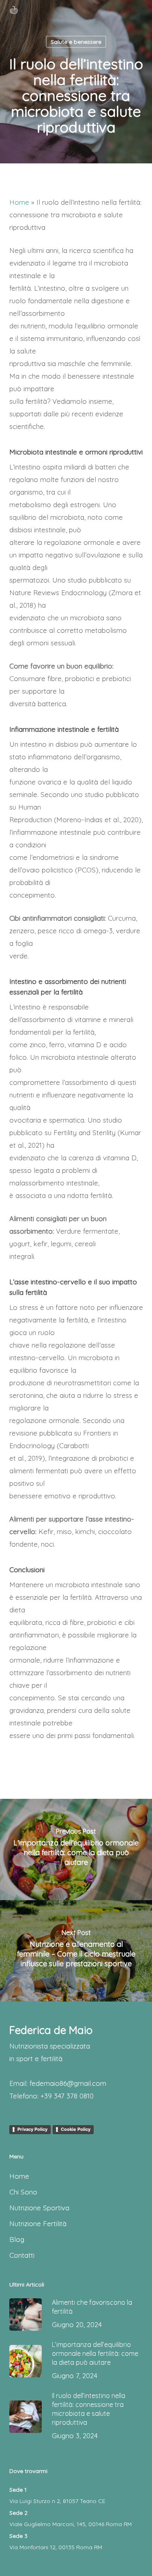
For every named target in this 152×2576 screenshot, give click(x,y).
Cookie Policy (76, 2129)
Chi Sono (23, 2192)
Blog (17, 2239)
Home (19, 202)
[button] (138, 10)
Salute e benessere (76, 42)
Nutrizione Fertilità (38, 2223)
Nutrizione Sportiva (39, 2208)
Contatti (22, 2255)
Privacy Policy (32, 2129)
